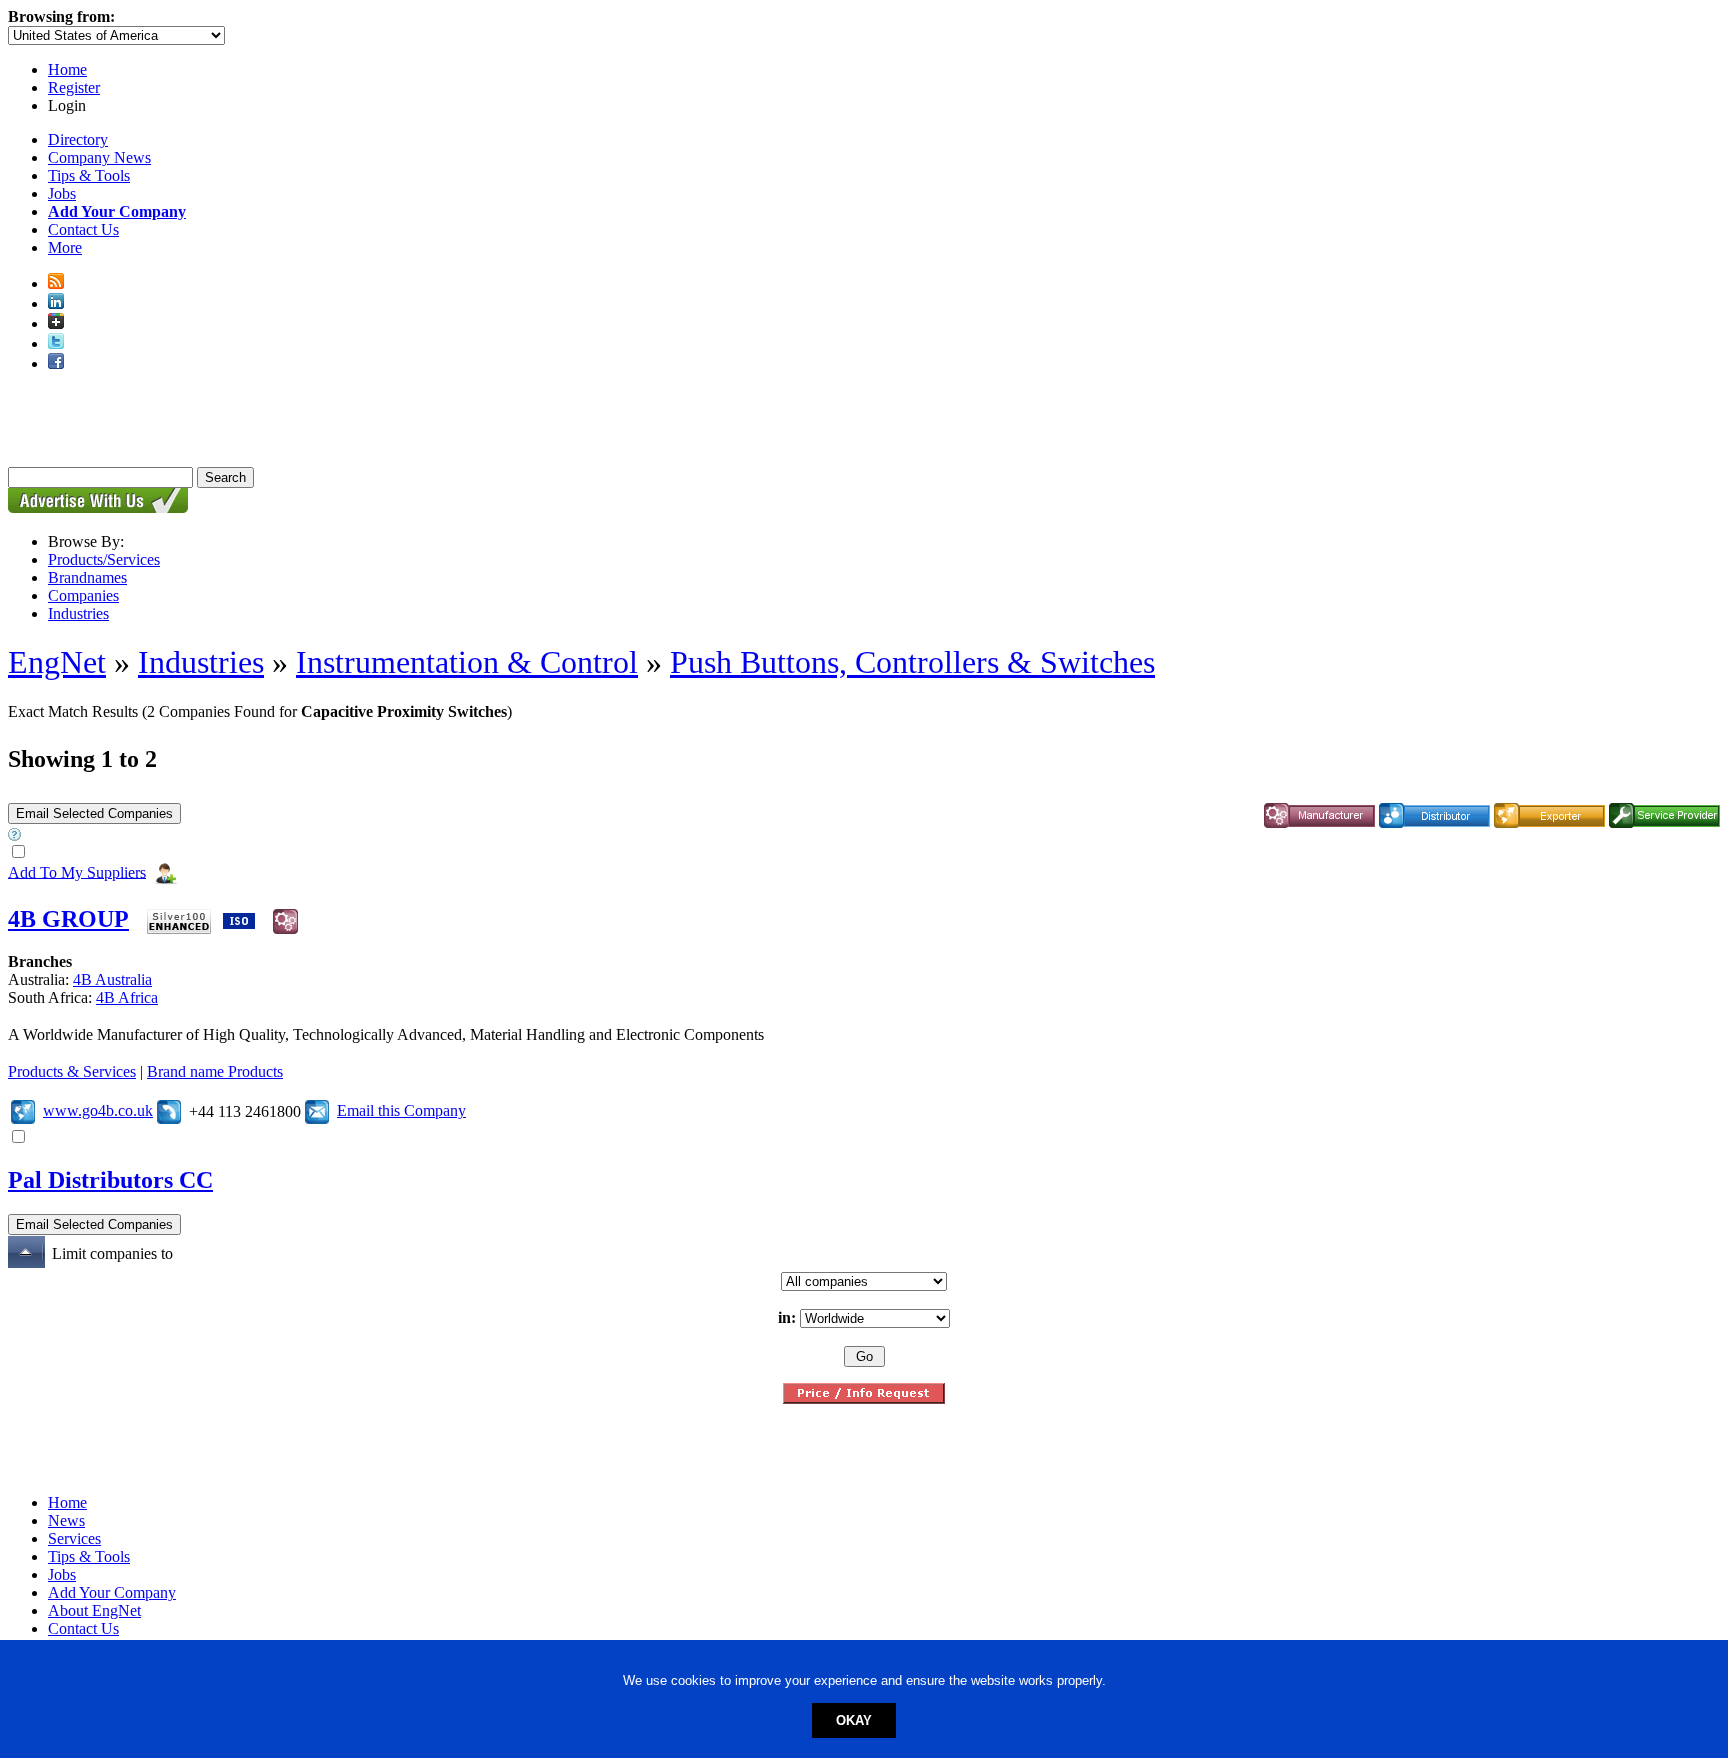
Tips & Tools (89, 175)
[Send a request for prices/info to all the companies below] (864, 1398)
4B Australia (112, 979)
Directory (78, 139)
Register (74, 87)
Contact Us (83, 229)
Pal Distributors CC (110, 1180)
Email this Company (401, 1110)
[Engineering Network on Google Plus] (56, 323)
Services (74, 1538)
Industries (78, 613)
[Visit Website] (23, 1110)
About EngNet (94, 1610)
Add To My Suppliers (77, 871)
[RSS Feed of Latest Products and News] (56, 283)
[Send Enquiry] (317, 1110)
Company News (99, 157)
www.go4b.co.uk (98, 1110)
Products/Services (104, 559)
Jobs (62, 193)
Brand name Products (215, 1071)
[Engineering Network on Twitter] (56, 343)
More (65, 247)
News (66, 1520)
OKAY (854, 1720)
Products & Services (72, 1071)
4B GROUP (68, 919)
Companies (83, 595)
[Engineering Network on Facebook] (56, 363)
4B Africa (127, 997)
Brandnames (87, 577)
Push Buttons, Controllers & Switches (912, 662)
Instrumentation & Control (467, 662)
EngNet (57, 662)
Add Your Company (112, 1592)
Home (67, 69)
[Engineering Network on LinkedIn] (56, 303)
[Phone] (169, 1110)
